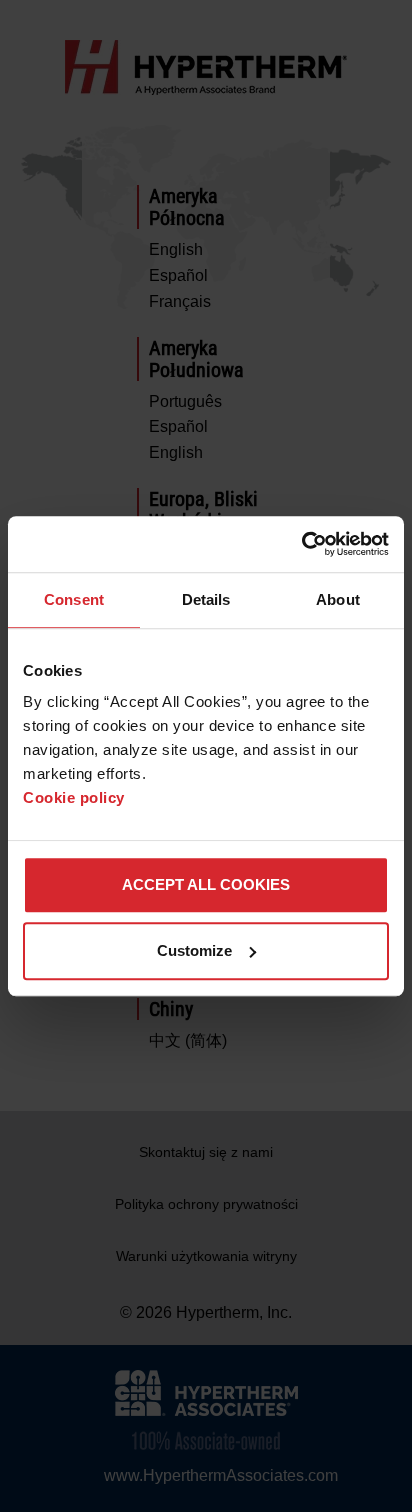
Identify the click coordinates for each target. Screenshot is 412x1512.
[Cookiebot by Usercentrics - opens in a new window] (301, 544)
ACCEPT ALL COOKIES (206, 884)
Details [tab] (206, 599)
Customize (194, 950)
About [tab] (338, 599)
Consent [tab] (74, 599)
